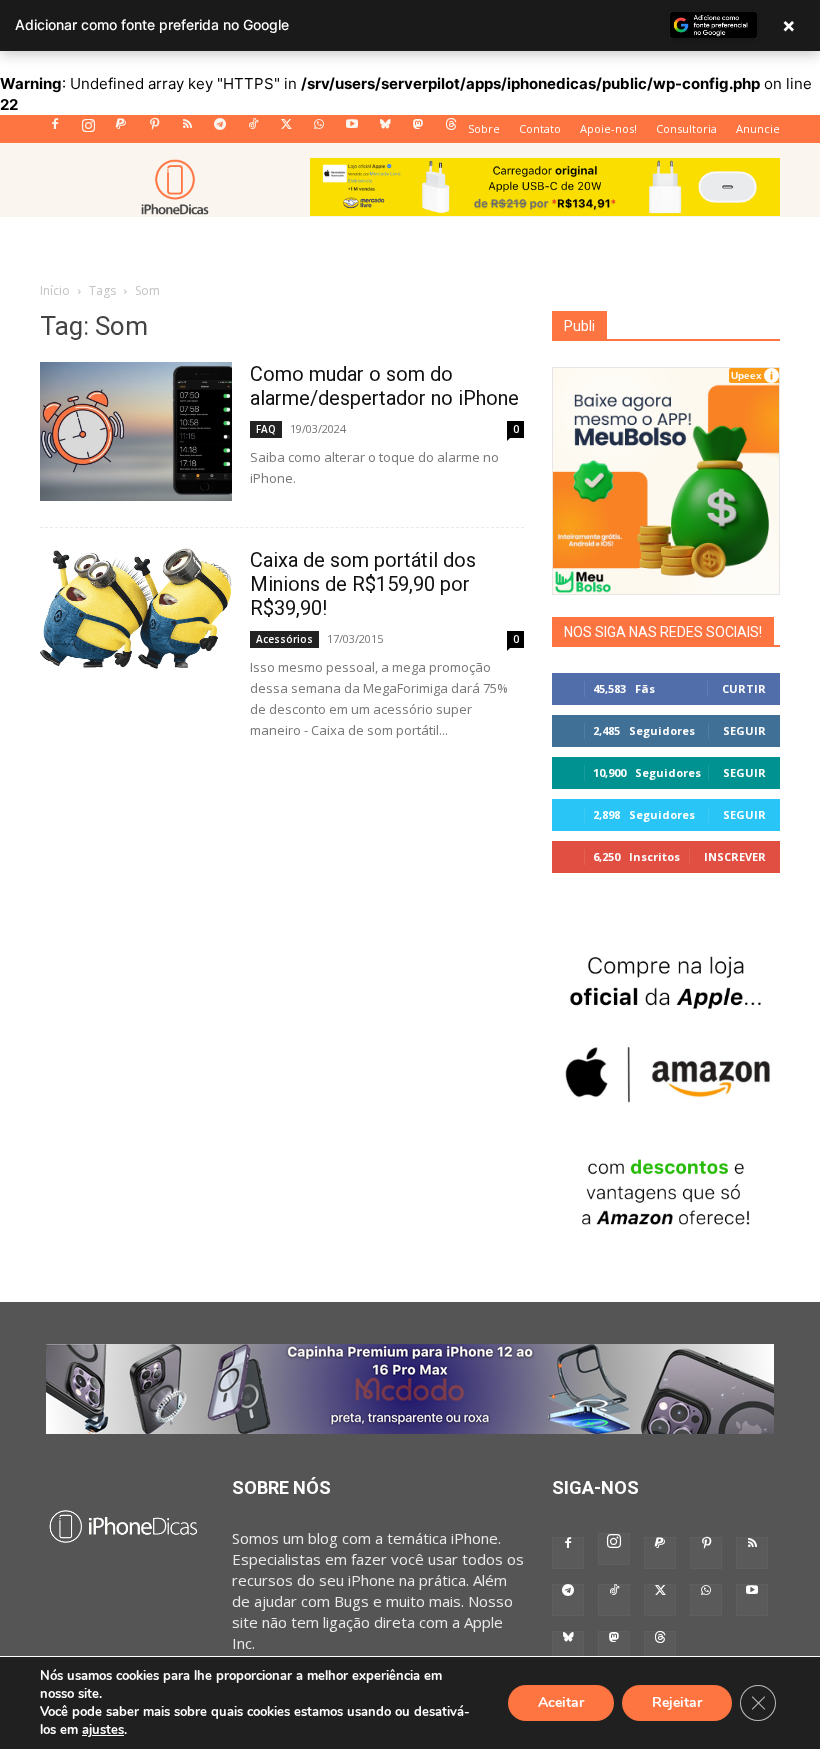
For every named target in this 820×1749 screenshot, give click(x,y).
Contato (540, 128)
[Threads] (451, 130)
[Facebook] (55, 130)
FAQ (266, 429)
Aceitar (561, 1702)
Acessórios (284, 639)
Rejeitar (677, 1702)
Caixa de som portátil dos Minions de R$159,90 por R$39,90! (363, 584)
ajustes (103, 1730)
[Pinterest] (154, 130)
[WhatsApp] (319, 130)
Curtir (744, 688)
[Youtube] (352, 130)
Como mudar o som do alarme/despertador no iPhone (384, 386)
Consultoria (686, 128)
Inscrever (735, 856)
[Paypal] (121, 130)
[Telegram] (220, 130)
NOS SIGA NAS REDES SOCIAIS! (663, 632)
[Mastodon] (418, 130)
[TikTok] (253, 130)
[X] (286, 130)
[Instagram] (88, 130)
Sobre (484, 128)
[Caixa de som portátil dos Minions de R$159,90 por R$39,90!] (136, 609)
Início (55, 290)
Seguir (744, 730)
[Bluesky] (385, 130)
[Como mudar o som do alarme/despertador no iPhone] (136, 431)
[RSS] (187, 130)
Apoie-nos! (608, 128)
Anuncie (758, 128)
